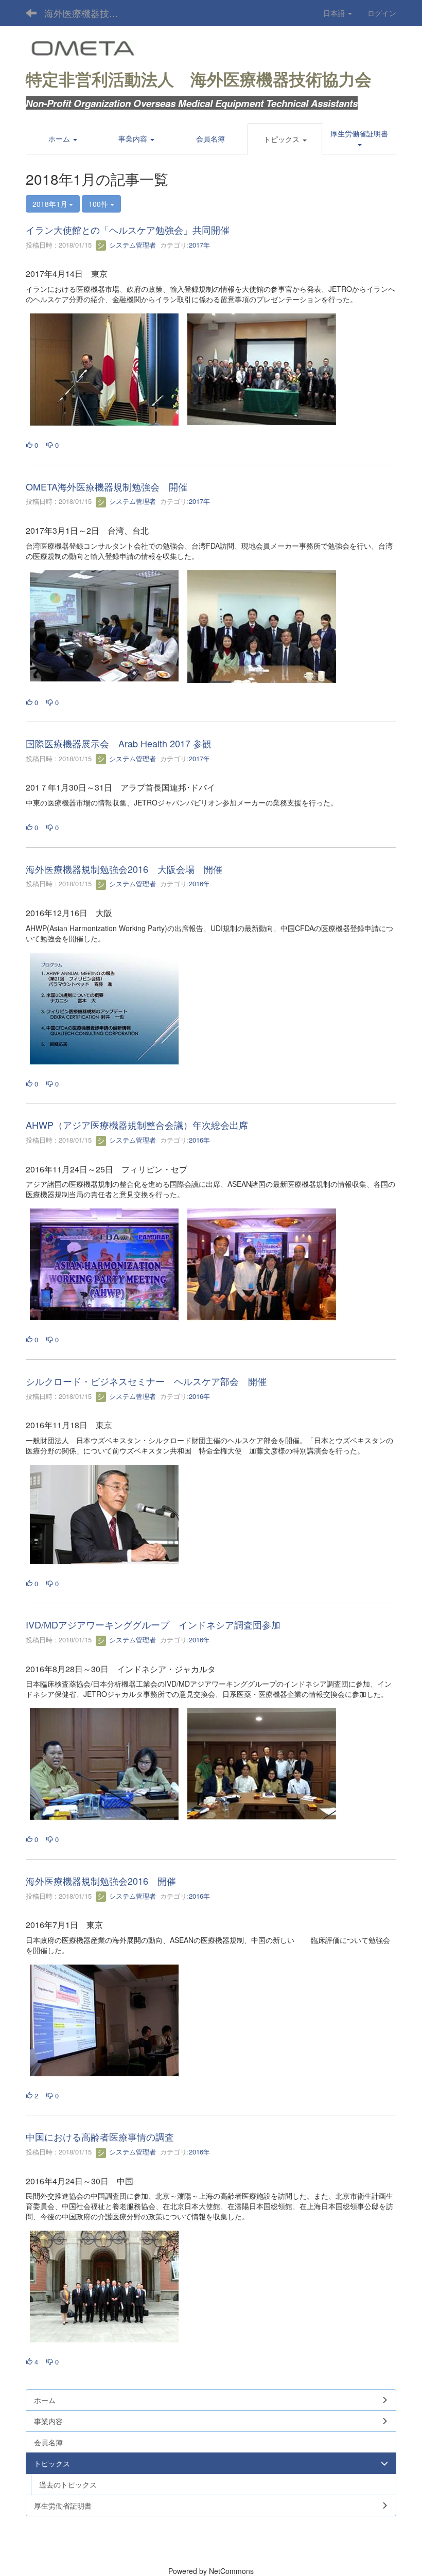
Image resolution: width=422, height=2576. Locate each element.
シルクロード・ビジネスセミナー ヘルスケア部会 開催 (146, 1381)
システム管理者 (131, 245)
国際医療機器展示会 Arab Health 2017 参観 (119, 743)
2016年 (199, 883)
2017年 (199, 245)
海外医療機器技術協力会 (88, 13)
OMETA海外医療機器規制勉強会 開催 (107, 486)
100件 (99, 204)
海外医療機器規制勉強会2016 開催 (101, 1881)
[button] (285, 139)
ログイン (382, 13)
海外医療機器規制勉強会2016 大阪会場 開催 (124, 869)
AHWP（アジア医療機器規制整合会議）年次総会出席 (137, 1125)
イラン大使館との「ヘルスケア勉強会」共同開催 (128, 230)
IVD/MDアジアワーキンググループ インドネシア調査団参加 (153, 1624)
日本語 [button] (335, 13)
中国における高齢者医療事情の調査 (100, 2136)
